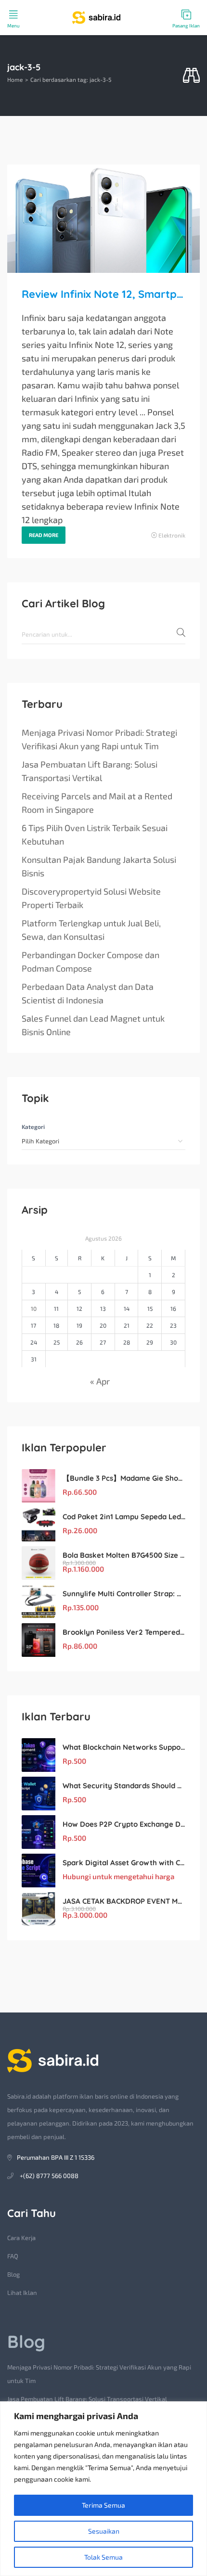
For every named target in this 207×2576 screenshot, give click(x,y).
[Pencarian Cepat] (191, 76)
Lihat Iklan (22, 2293)
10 (34, 1308)
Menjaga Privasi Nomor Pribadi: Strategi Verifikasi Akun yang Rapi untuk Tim (99, 739)
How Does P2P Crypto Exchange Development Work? (124, 1824)
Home (15, 79)
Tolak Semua (103, 2557)
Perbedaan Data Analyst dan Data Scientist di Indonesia (88, 993)
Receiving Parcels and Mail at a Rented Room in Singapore (97, 803)
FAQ (13, 2256)
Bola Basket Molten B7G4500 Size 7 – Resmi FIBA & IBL (124, 1555)
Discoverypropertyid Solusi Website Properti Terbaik (91, 898)
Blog (13, 2274)
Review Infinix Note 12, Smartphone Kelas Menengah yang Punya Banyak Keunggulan (103, 294)
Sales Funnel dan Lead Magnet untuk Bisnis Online (93, 1025)
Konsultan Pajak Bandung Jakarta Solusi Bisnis (99, 866)
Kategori (33, 1127)
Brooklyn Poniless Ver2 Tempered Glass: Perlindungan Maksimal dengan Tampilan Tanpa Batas (124, 1632)
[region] (103, 2489)
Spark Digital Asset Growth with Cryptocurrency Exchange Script (124, 1863)
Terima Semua (103, 2505)
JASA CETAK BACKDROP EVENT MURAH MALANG (124, 1901)
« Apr (100, 1381)
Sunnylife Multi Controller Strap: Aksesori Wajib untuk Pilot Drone (124, 1594)
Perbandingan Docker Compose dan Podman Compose (91, 961)
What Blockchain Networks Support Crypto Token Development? (124, 1747)
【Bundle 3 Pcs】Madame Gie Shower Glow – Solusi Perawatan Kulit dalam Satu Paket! (124, 1478)
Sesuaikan (104, 2531)
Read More (44, 535)
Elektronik (172, 535)
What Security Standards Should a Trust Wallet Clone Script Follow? (124, 1786)
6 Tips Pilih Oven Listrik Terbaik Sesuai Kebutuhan (95, 834)
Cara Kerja (21, 2238)
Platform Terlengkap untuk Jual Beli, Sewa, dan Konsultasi (91, 930)
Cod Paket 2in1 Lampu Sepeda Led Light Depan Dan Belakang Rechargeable (124, 1517)
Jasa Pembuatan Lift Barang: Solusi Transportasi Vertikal (90, 771)
